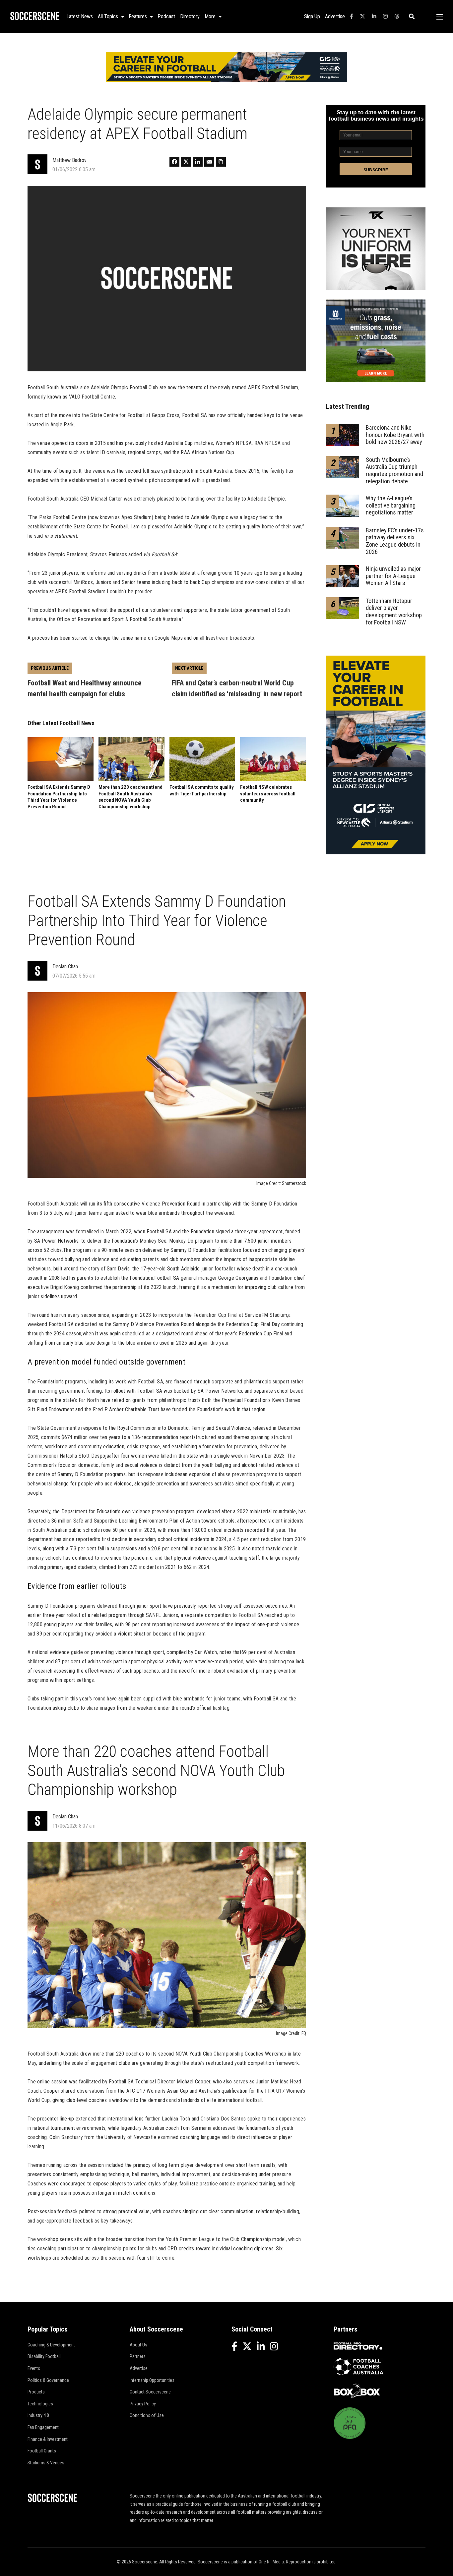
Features (138, 16)
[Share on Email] (209, 162)
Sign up (312, 16)
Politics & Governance (48, 2380)
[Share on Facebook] (174, 162)
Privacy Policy (143, 2404)
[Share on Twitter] (186, 162)
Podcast (166, 16)
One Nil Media (271, 2562)
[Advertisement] (167, 845)
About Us (138, 2345)
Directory (190, 16)
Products (36, 2392)
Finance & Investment (48, 2439)
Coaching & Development (51, 2345)
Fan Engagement (43, 2427)
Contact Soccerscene (150, 2392)
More (210, 16)
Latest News (80, 16)
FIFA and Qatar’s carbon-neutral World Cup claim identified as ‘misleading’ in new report (237, 688)
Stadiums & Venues (46, 2463)
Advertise (335, 16)
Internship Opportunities (152, 2380)
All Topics (108, 16)
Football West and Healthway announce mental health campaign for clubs (85, 688)
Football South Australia (53, 2054)
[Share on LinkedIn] (198, 162)
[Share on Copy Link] (221, 162)
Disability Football (44, 2356)
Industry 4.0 (38, 2415)
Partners (138, 2356)
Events (34, 2368)
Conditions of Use (147, 2415)
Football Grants (42, 2451)
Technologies (40, 2404)
